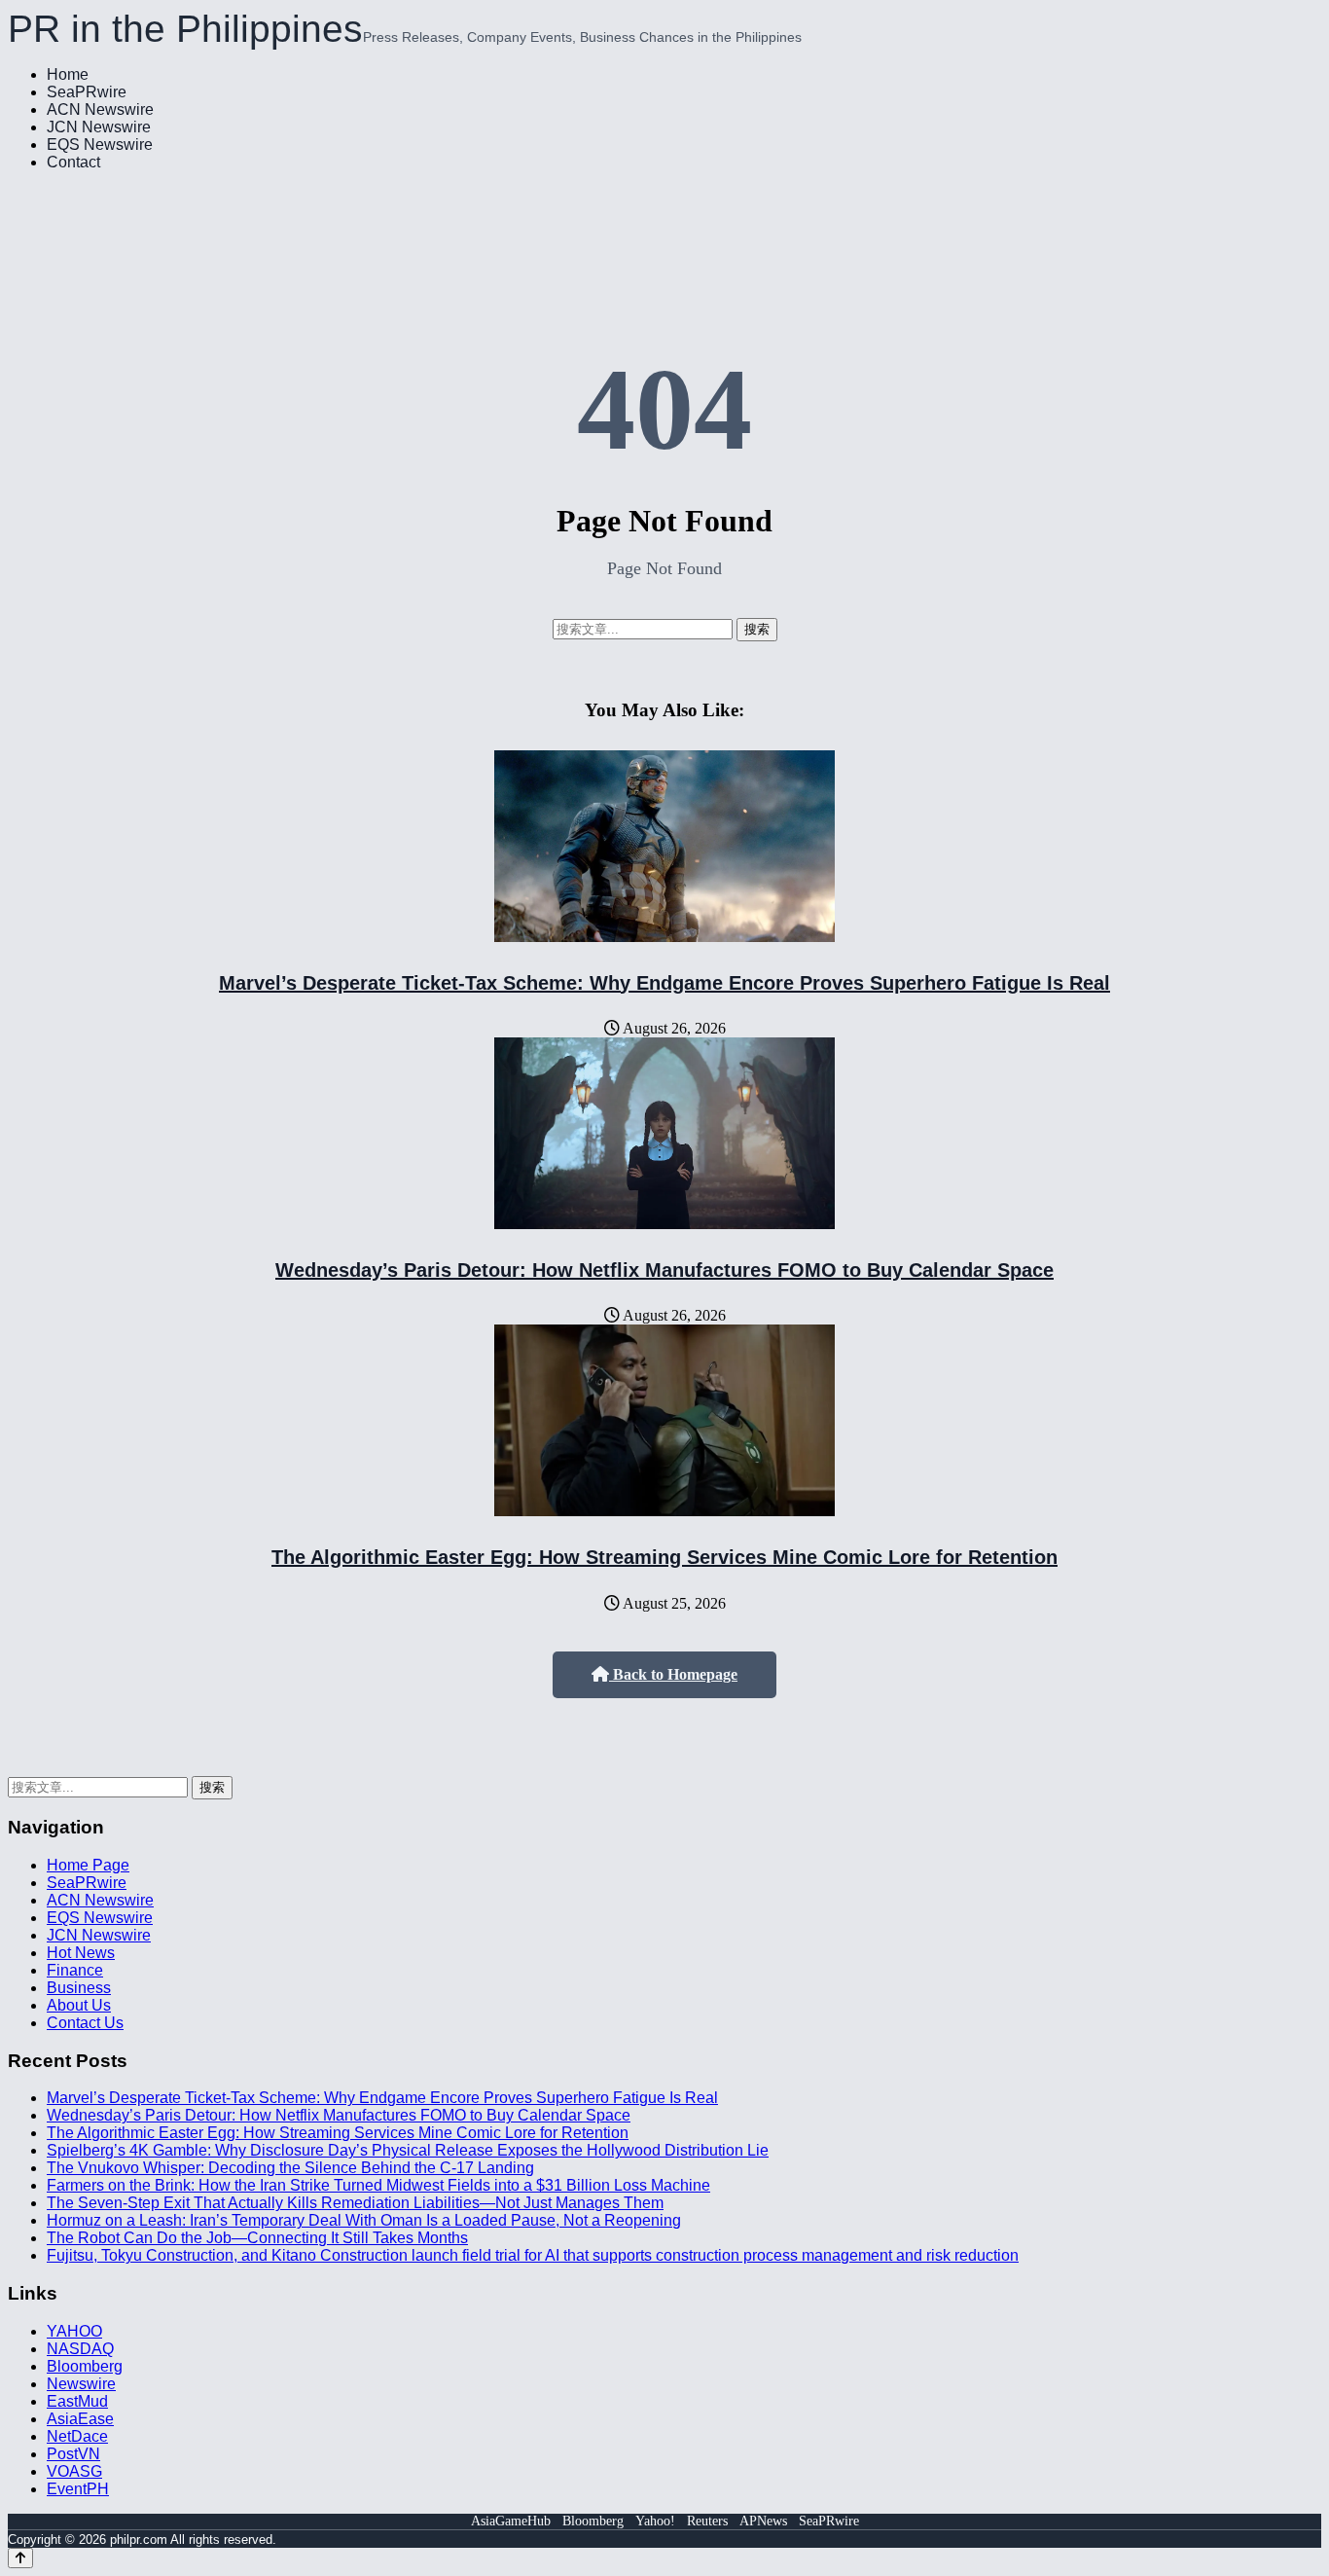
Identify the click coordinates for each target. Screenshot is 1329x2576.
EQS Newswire (100, 145)
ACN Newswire (100, 109)
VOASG (74, 2471)
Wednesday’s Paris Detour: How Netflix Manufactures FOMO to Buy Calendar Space (664, 1270)
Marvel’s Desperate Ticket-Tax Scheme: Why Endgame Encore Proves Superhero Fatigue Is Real (664, 983)
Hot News (81, 1953)
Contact (73, 162)
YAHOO (74, 2331)
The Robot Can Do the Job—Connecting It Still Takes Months (257, 2238)
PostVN (73, 2454)
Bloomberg (85, 2366)
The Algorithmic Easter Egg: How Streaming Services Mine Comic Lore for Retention (664, 1557)
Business (79, 1988)
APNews (763, 2521)
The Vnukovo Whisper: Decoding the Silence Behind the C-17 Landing (290, 2168)
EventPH (78, 2489)
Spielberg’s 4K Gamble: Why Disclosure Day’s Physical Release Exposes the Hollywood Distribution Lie (408, 2150)
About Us (79, 2005)
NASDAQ (80, 2349)
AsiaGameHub (511, 2521)
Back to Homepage (673, 1674)
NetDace (77, 2436)
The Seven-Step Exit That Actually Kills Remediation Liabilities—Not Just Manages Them (355, 2203)
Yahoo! (655, 2521)
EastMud (77, 2401)
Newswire (81, 2384)
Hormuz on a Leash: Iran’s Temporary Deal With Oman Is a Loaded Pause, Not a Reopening (364, 2220)
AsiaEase (80, 2419)
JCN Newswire (99, 127)
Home (68, 74)
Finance (75, 1970)
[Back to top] (20, 2558)
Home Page (88, 1865)
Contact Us (85, 2023)
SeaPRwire (87, 92)
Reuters (707, 2521)
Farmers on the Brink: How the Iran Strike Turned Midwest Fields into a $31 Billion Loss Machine (378, 2185)
